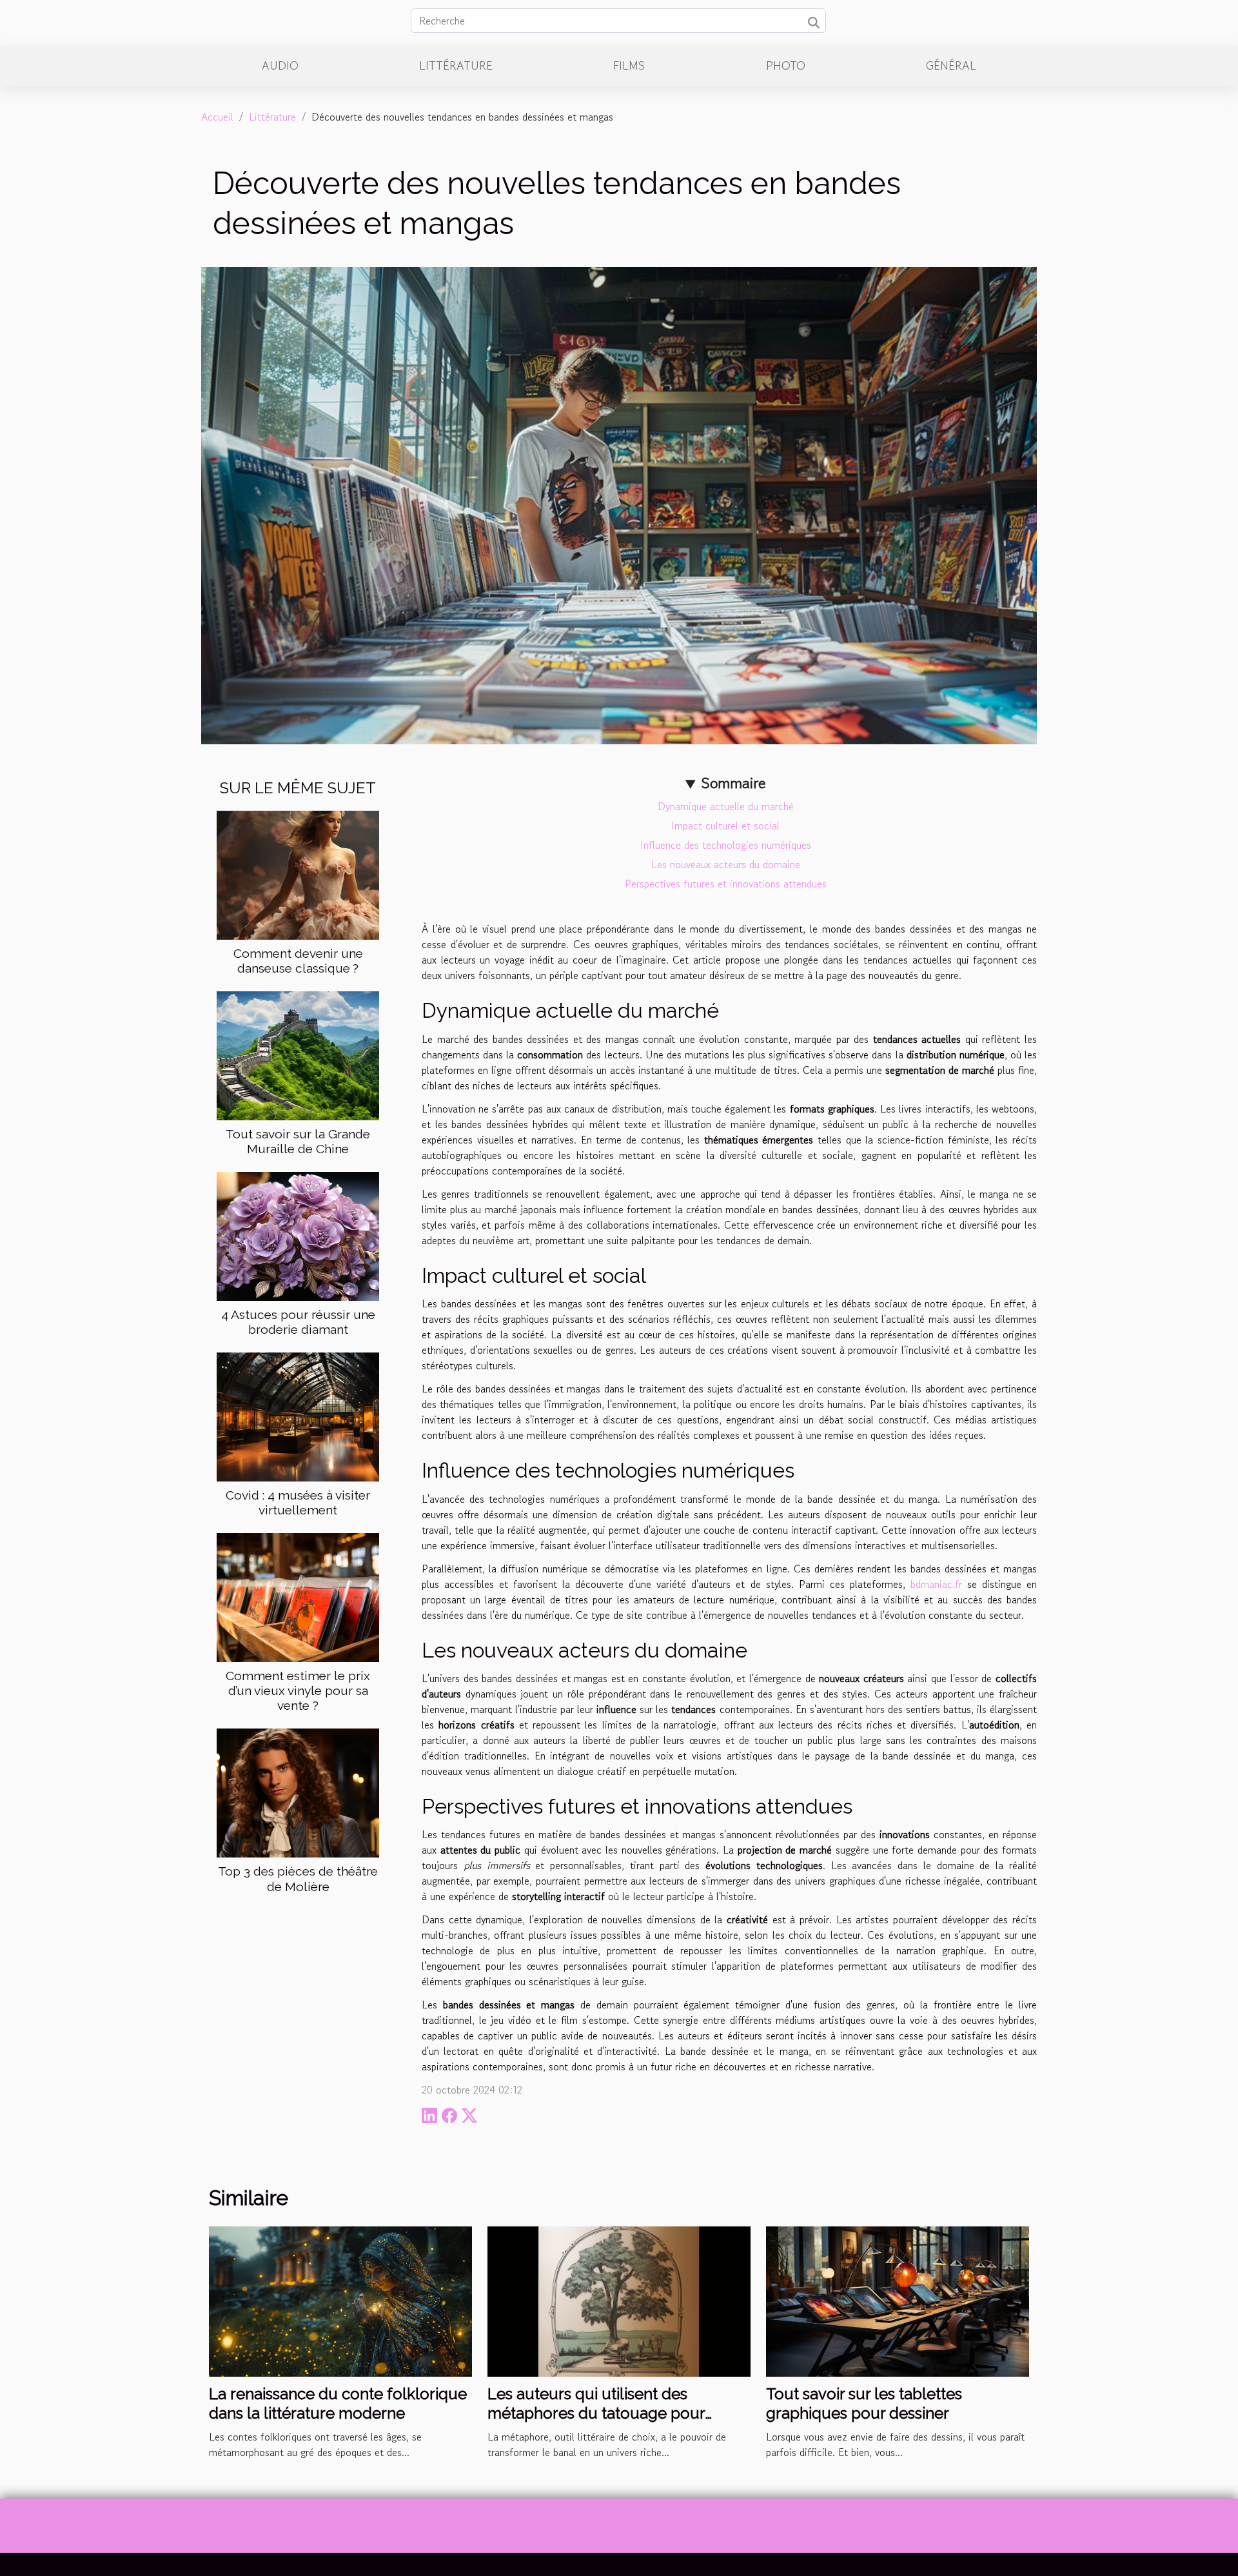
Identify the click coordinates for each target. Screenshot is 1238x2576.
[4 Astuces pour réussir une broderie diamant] (298, 1235)
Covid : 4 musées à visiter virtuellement (298, 1502)
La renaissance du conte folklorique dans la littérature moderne (338, 2403)
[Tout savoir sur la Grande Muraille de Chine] (298, 1055)
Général (951, 65)
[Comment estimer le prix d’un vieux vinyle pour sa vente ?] (298, 1596)
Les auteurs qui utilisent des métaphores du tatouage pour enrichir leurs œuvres (596, 2413)
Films (629, 65)
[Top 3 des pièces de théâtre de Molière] (298, 1792)
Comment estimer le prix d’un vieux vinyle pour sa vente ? (298, 1690)
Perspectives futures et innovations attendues (726, 884)
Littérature (456, 65)
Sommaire (733, 783)
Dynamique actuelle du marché (726, 806)
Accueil (217, 117)
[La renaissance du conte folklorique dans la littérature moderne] (340, 2300)
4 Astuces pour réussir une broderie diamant (298, 1322)
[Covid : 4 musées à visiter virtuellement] (298, 1416)
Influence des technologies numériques (726, 845)
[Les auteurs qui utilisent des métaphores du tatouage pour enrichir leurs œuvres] (619, 2300)
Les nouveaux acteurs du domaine (726, 864)
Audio (280, 65)
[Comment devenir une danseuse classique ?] (298, 873)
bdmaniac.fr (936, 1584)
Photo (786, 65)
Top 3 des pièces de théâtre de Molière (298, 1878)
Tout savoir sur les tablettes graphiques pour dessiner (864, 2403)
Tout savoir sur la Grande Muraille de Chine (298, 1141)
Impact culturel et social (725, 826)
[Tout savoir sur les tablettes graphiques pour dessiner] (898, 2300)
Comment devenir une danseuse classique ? (298, 961)
